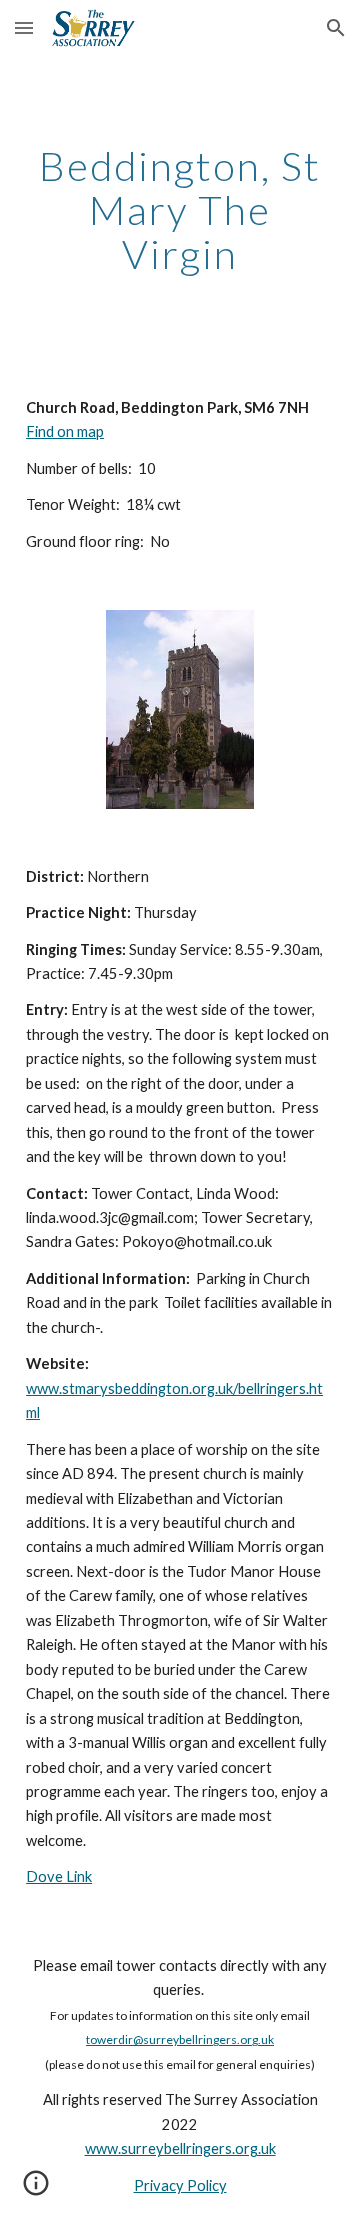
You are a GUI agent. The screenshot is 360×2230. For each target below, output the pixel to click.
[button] (24, 27)
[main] (180, 210)
